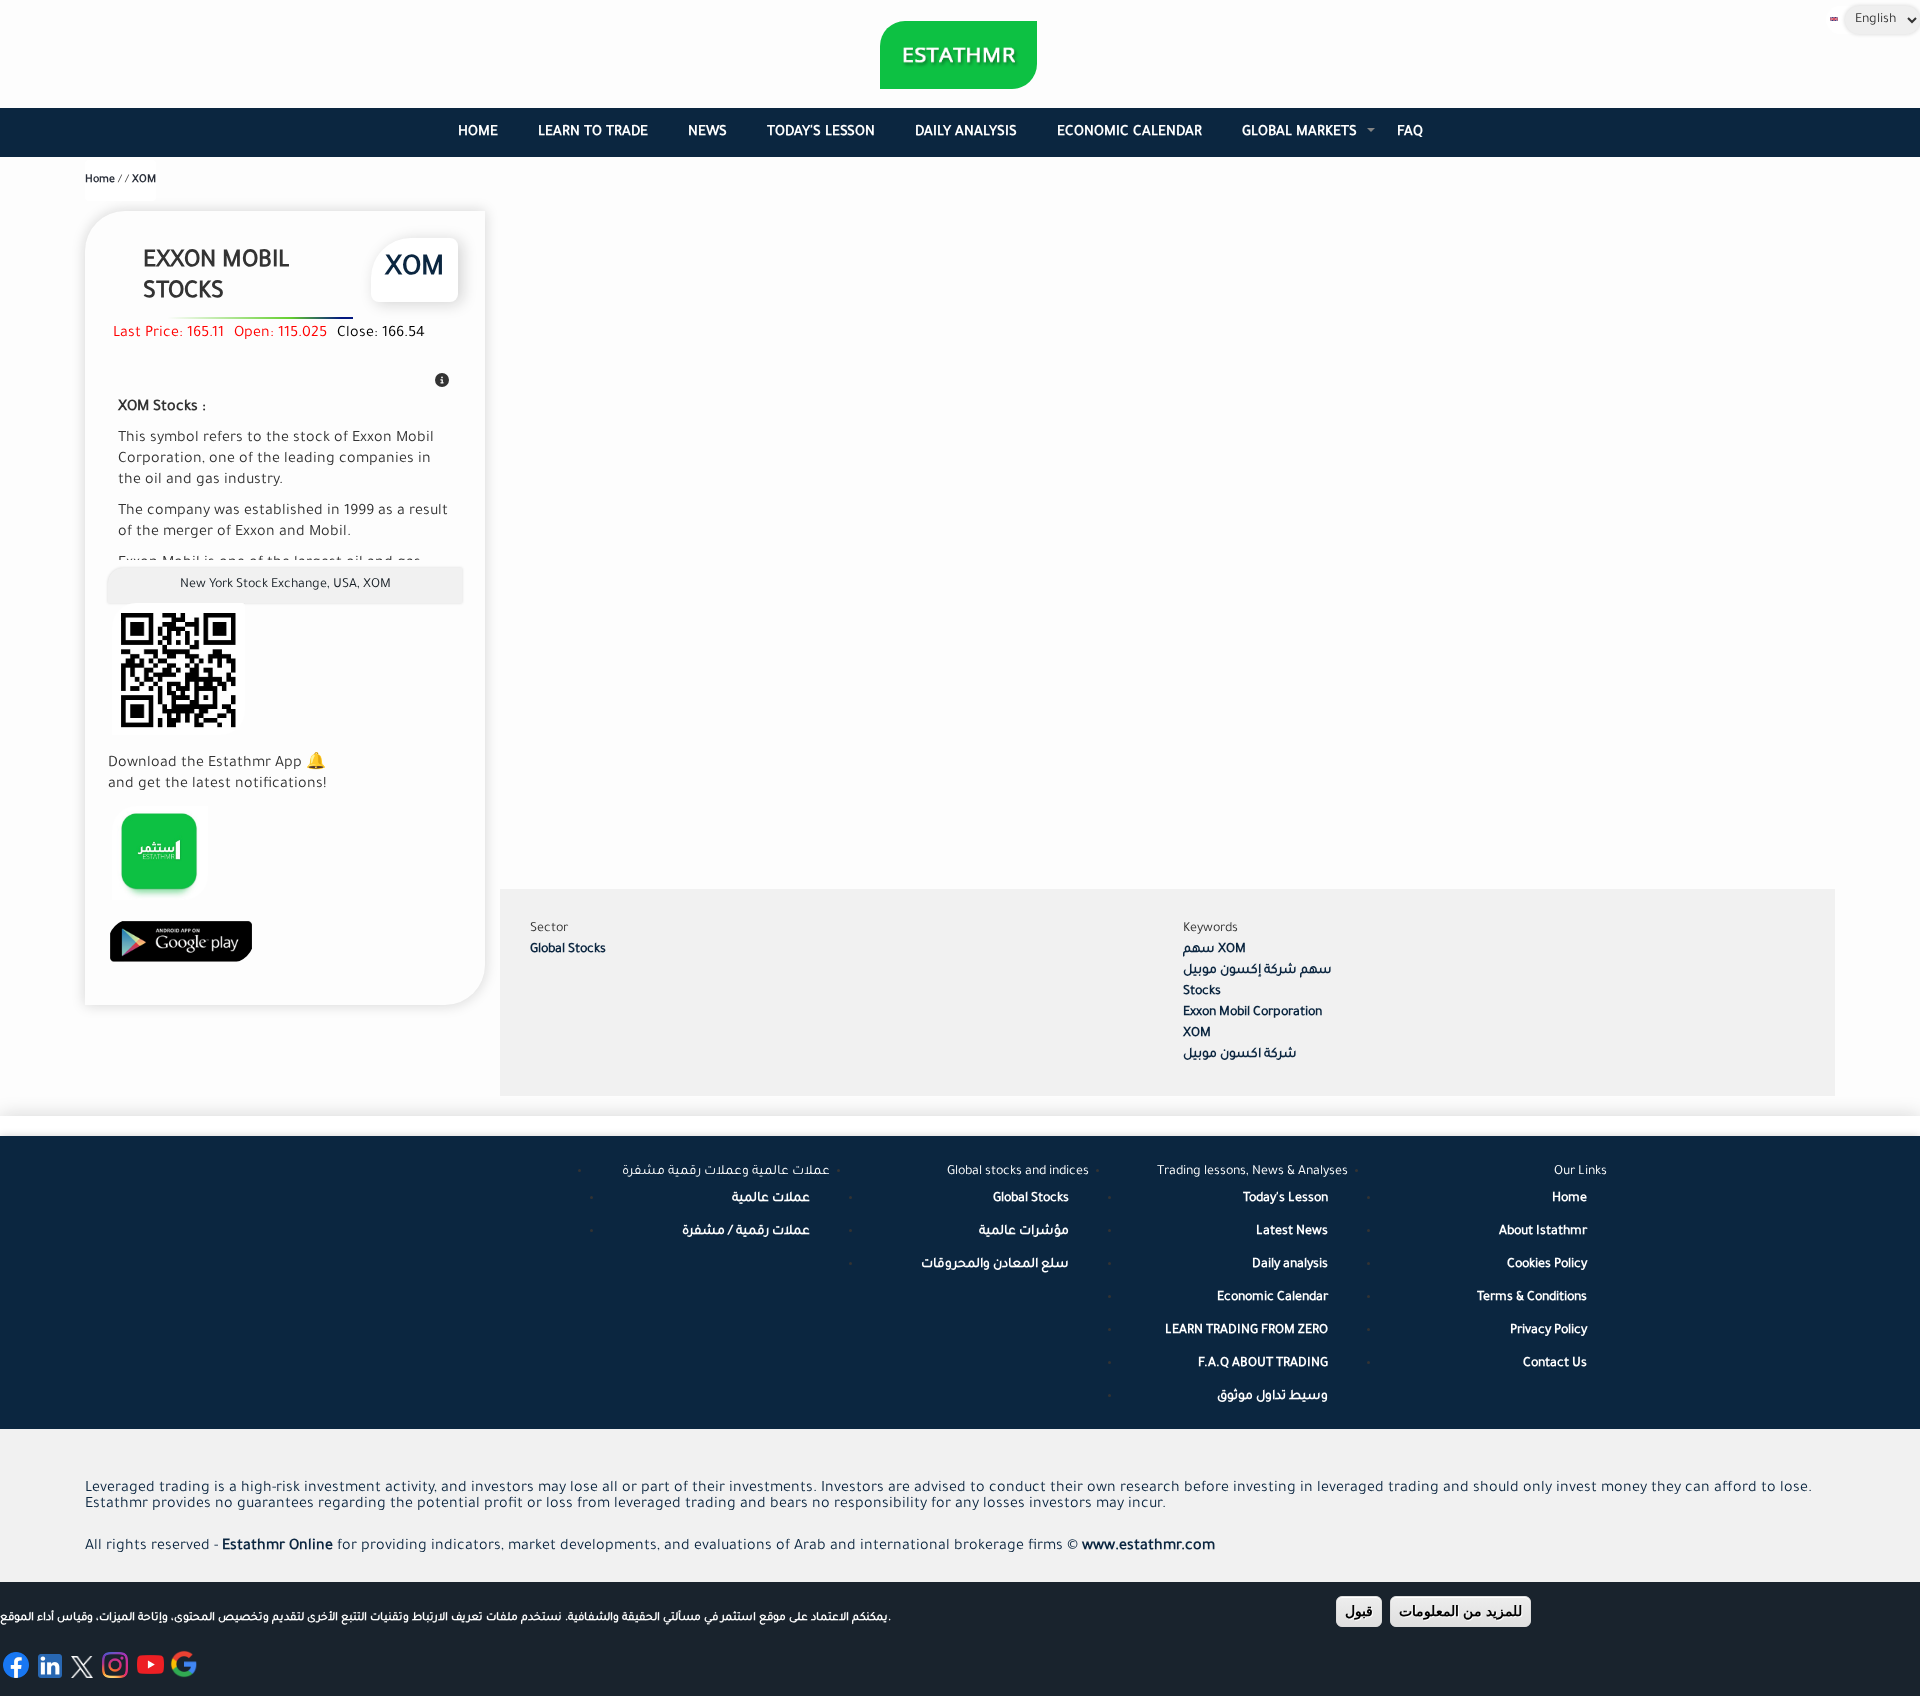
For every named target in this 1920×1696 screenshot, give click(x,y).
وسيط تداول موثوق (1272, 1397)
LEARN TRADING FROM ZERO (1246, 1331)
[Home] (958, 55)
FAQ (1410, 132)
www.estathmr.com (1148, 1547)
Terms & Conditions (1532, 1298)
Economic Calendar (1129, 132)
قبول (1359, 1611)
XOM (144, 180)
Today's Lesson (821, 132)
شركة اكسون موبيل (1240, 1055)
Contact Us (1555, 1364)
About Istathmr (1543, 1232)
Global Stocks (568, 950)
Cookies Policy (1547, 1265)
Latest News (1292, 1232)
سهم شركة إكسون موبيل (1257, 971)
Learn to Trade (593, 132)
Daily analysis (1290, 1265)
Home (478, 132)
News (707, 132)
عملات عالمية (771, 1199)
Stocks (1202, 992)
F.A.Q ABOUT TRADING (1263, 1364)
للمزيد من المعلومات (1460, 1611)
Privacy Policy (1548, 1331)
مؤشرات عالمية (1024, 1232)
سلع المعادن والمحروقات (995, 1265)
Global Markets (1309, 141)
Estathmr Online (277, 1547)
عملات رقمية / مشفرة (746, 1232)
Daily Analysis (966, 132)
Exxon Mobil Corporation (1252, 1013)
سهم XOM (1214, 950)
